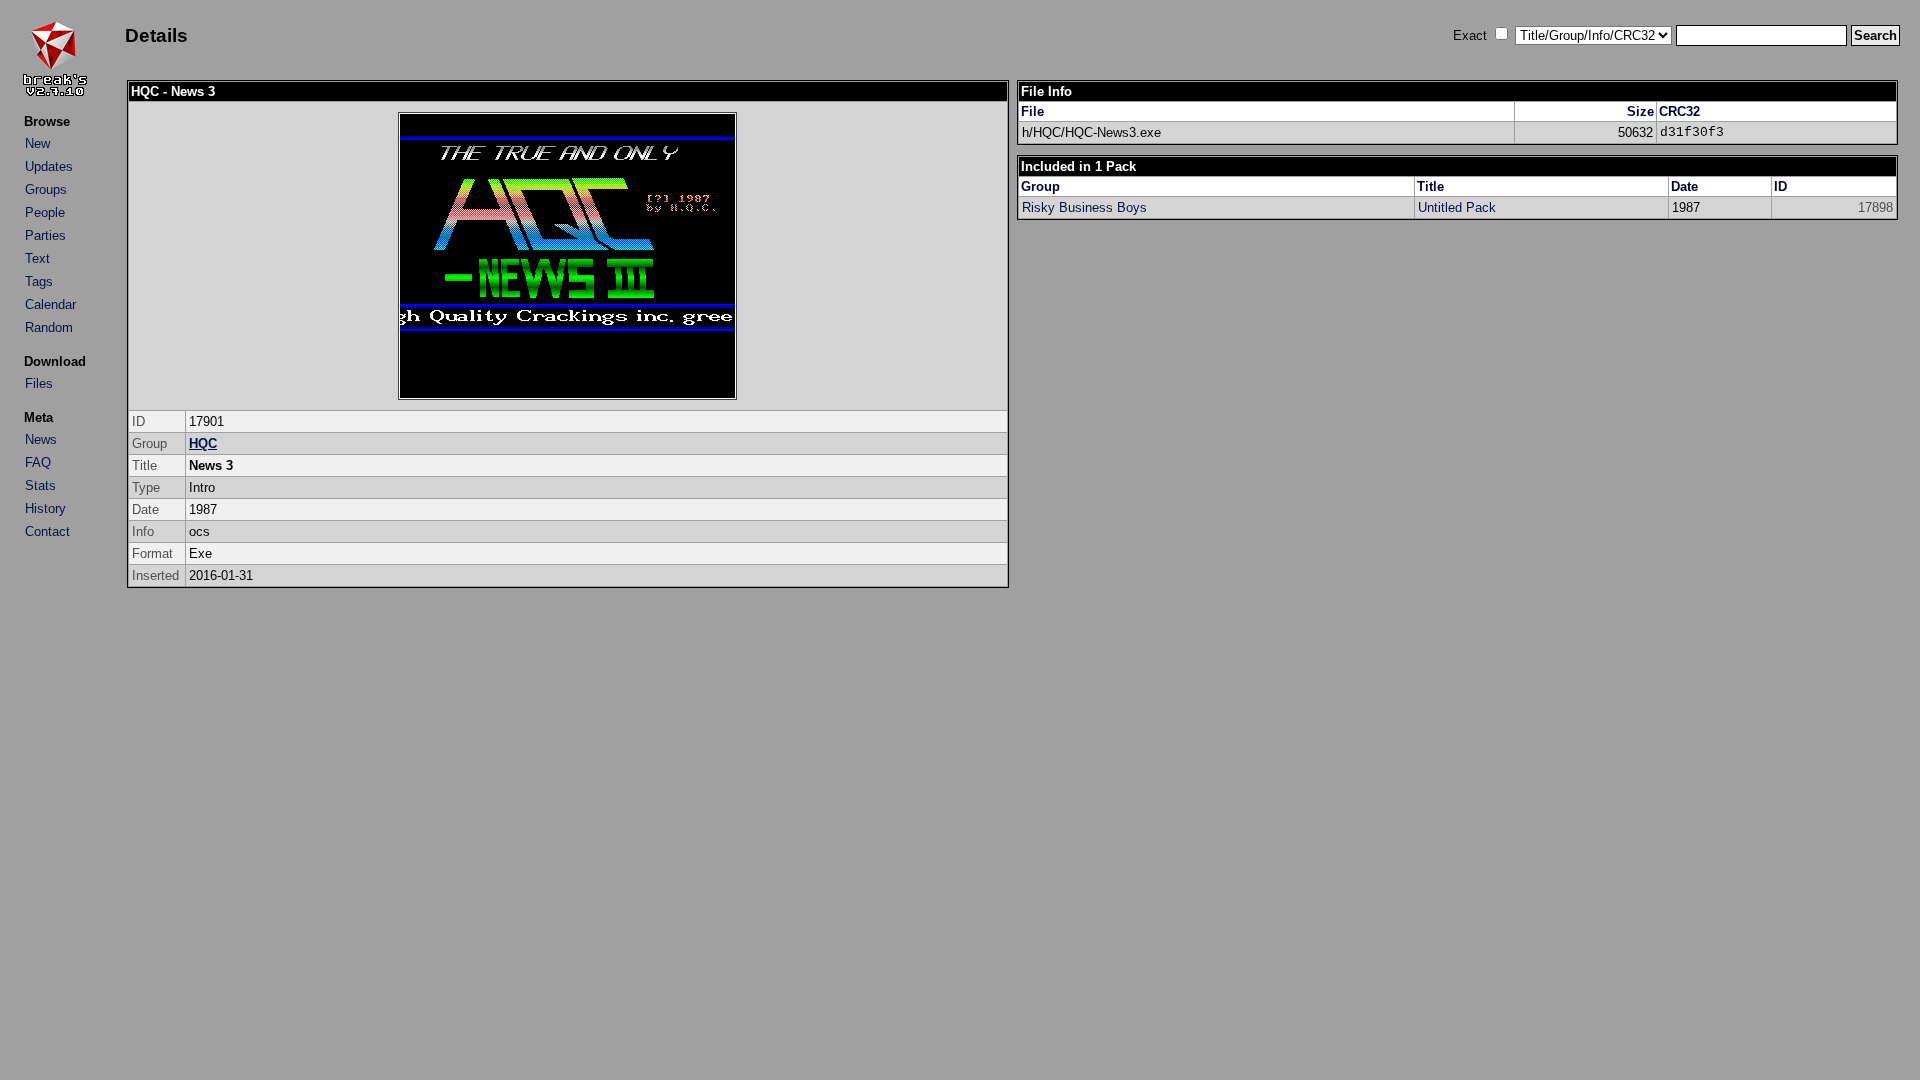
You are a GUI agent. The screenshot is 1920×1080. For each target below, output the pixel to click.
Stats (40, 485)
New (37, 143)
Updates (49, 166)
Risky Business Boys (1084, 207)
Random (49, 327)
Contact (47, 531)
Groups (46, 189)
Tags (39, 281)
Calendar (50, 304)
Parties (45, 235)
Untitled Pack (1457, 207)
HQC (203, 443)
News (41, 439)
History (45, 508)
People (45, 212)
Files (39, 383)
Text (37, 258)
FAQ (38, 462)
